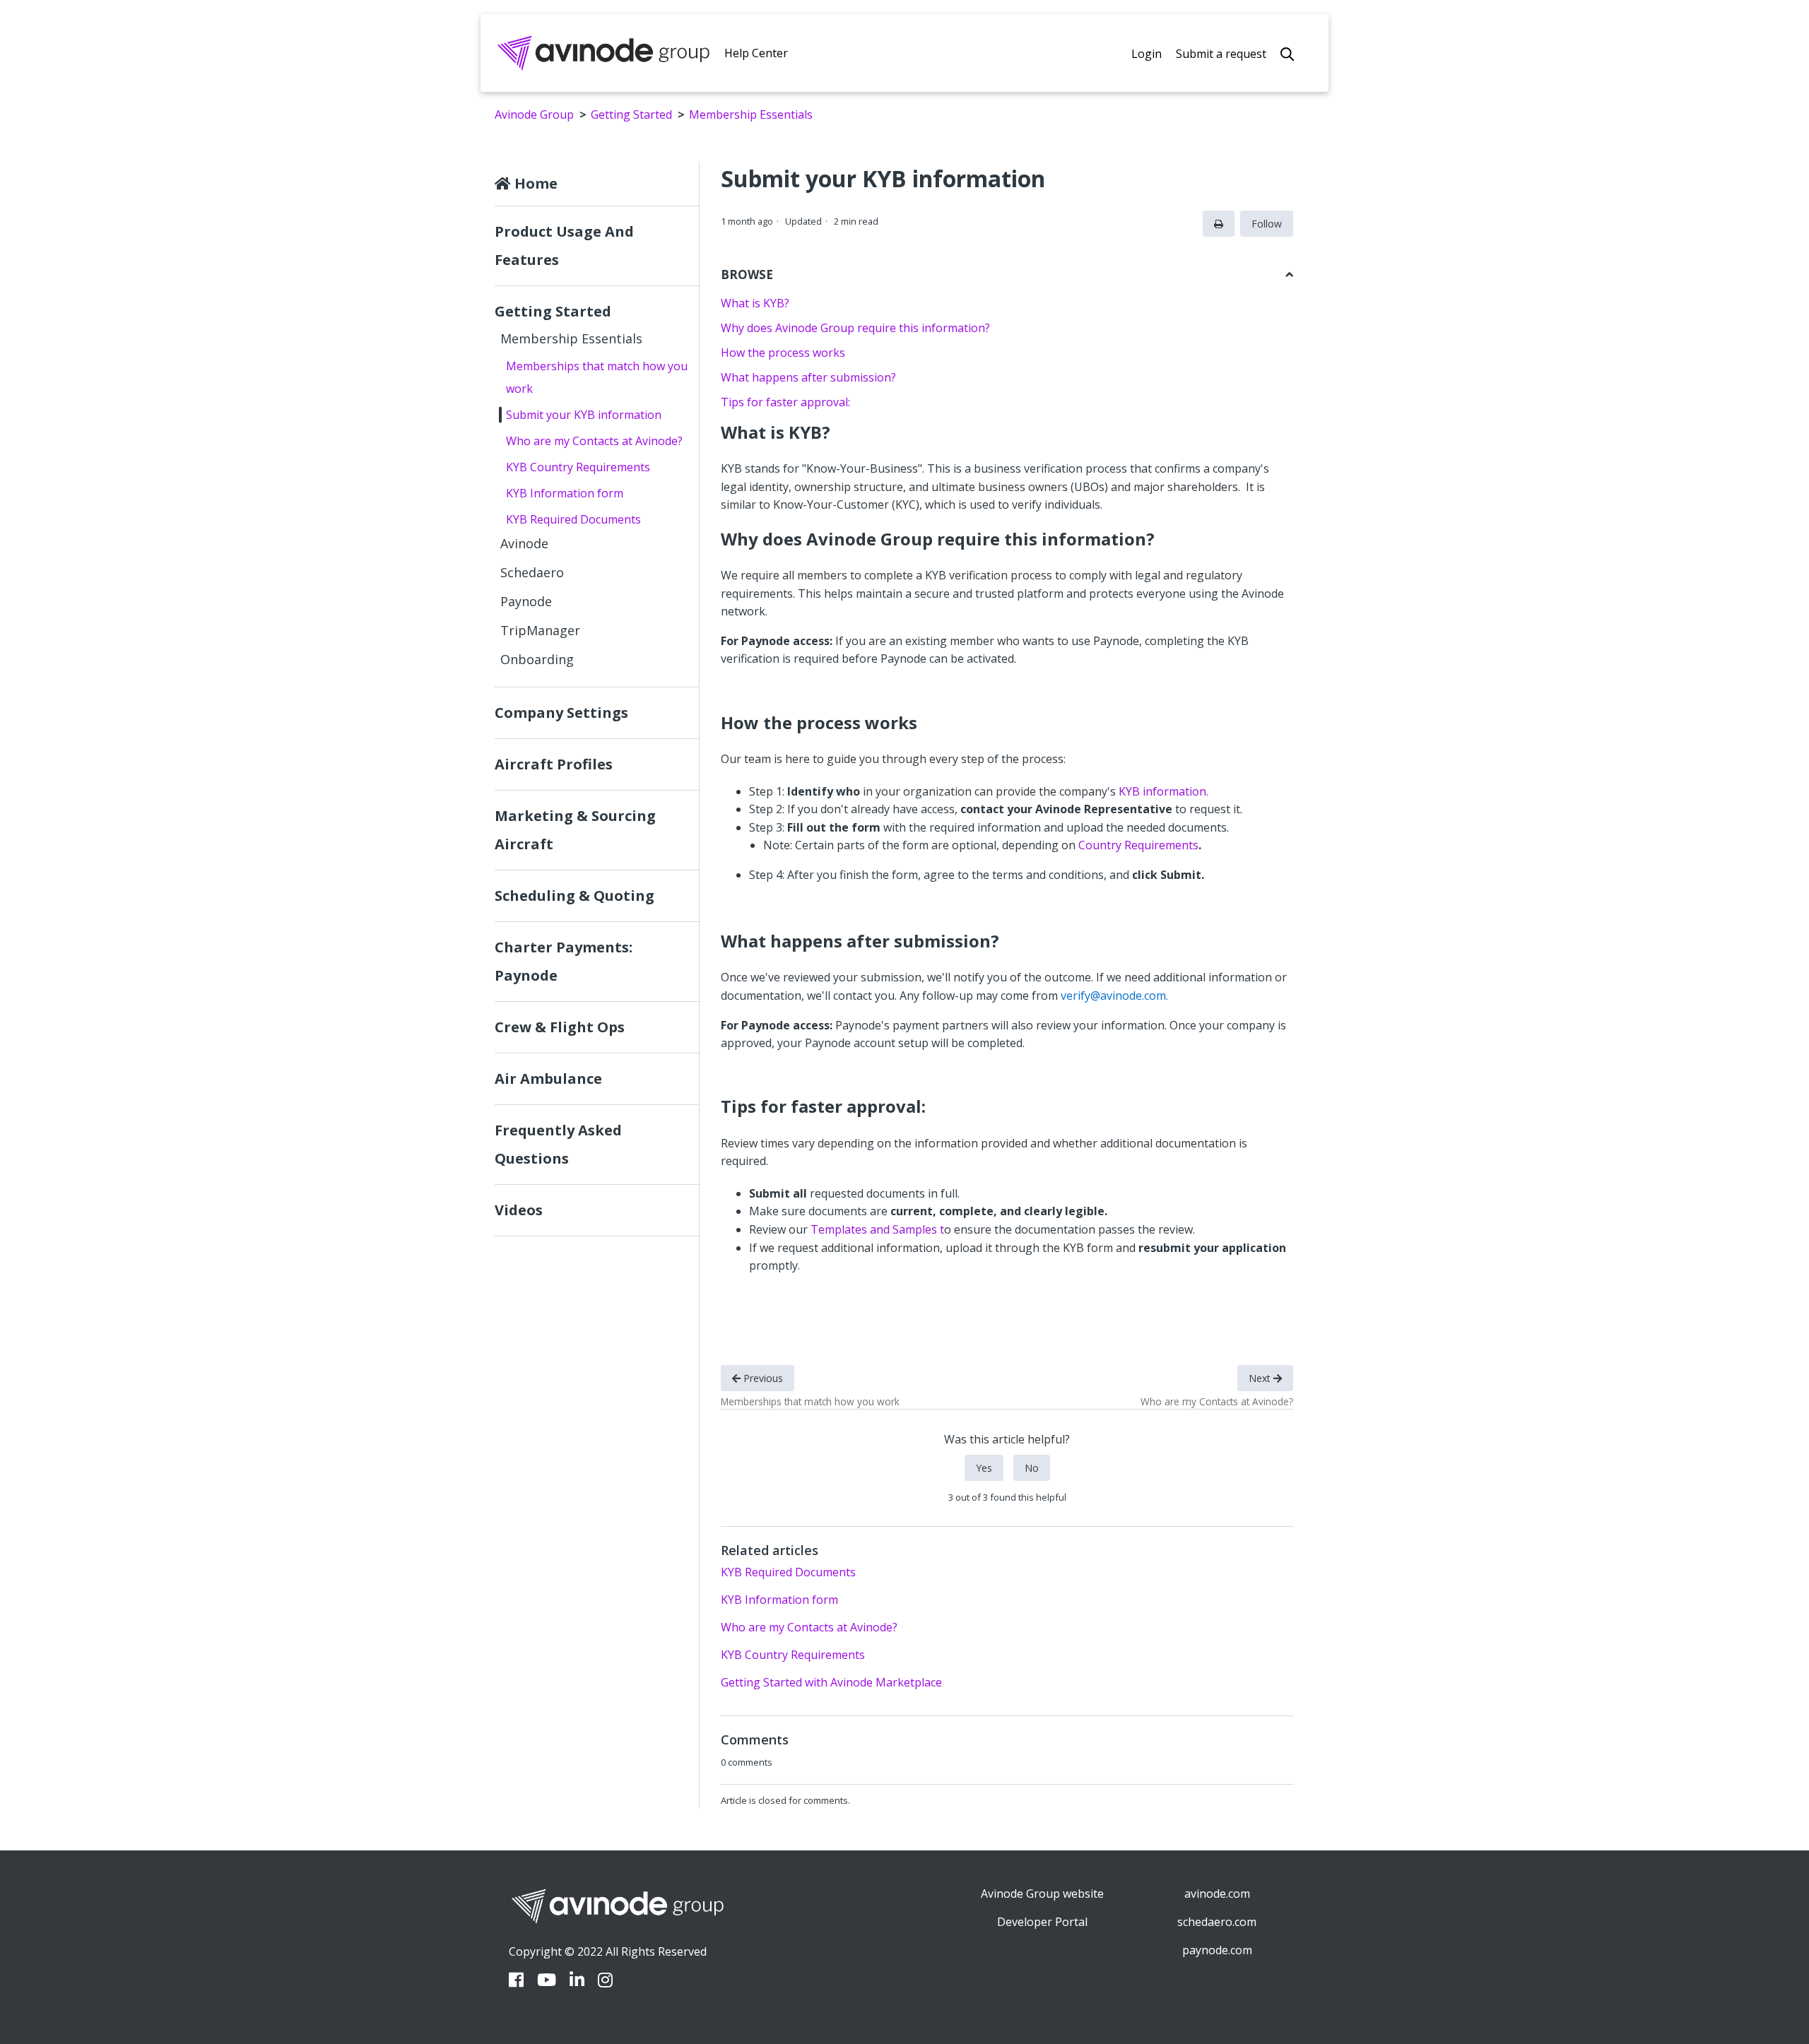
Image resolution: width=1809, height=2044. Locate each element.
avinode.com (1217, 1894)
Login (1147, 54)
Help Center (756, 53)
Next (1261, 1378)
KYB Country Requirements (578, 467)
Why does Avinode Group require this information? (855, 328)
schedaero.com (1217, 1922)
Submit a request (1221, 54)
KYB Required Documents (573, 519)
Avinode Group (534, 114)
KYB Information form (565, 493)
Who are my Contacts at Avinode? (594, 441)
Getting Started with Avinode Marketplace (831, 1682)
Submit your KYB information (584, 415)
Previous (762, 1378)
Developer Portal (1042, 1922)
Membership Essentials (751, 114)
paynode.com (1217, 1950)
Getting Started (631, 114)
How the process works (783, 353)
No (1032, 1468)
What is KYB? (755, 303)
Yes (984, 1468)
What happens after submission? (808, 377)
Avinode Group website (1042, 1894)
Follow (1267, 224)
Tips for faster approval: (785, 402)
